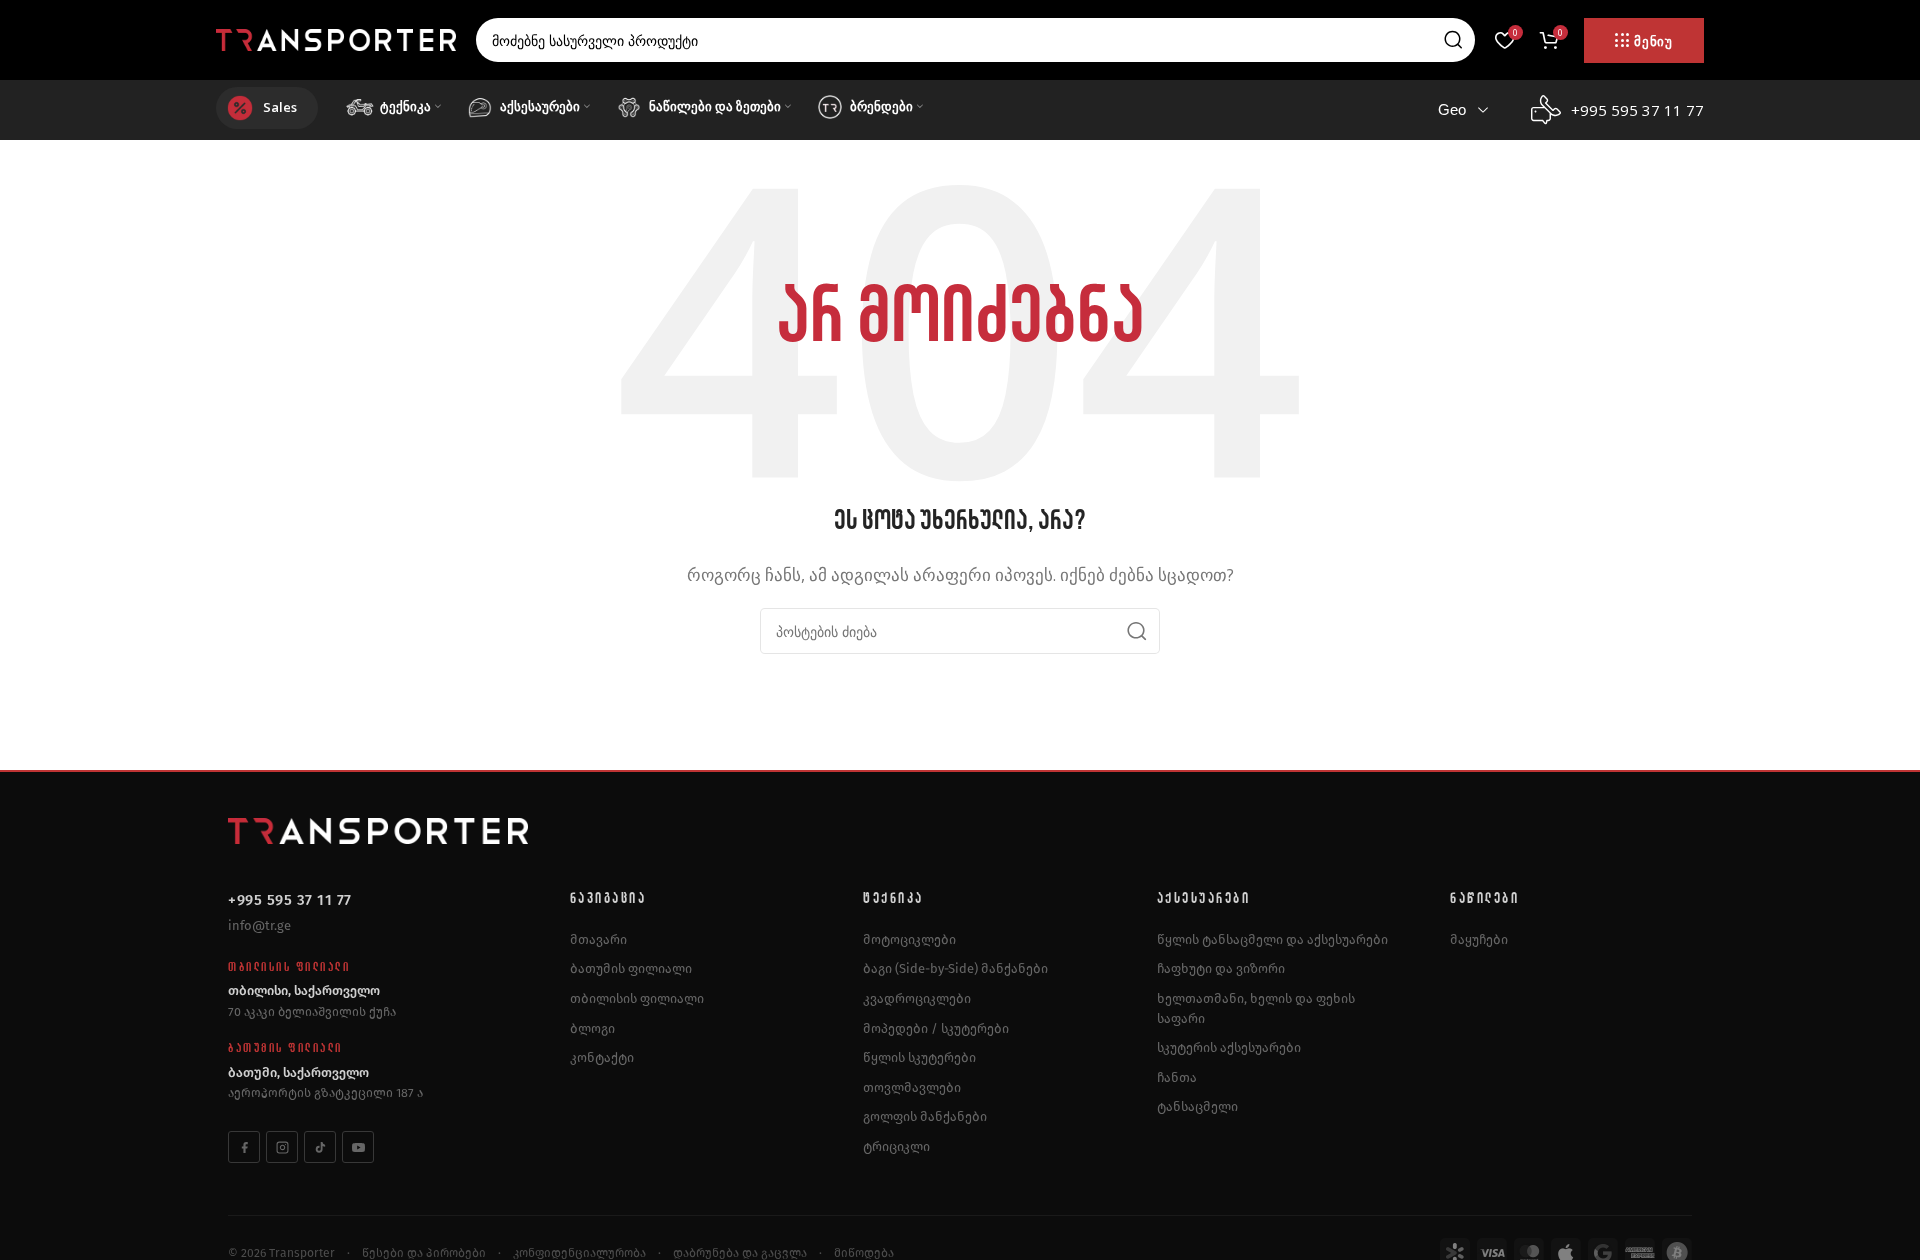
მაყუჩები (1479, 939)
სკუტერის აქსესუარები (1229, 1047)
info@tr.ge (259, 925)
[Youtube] (358, 1147)
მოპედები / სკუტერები (936, 1028)
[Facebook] (244, 1147)
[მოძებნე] (1453, 40)
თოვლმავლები (912, 1087)
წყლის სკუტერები (919, 1057)
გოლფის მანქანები (925, 1116)
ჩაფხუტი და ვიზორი (1221, 968)
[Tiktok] (320, 1147)
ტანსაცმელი (1197, 1106)
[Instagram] (282, 1147)
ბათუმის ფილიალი (631, 968)
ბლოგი (592, 1028)
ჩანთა (1177, 1077)
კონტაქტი (602, 1057)
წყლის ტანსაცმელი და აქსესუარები (1272, 939)
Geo (1452, 109)
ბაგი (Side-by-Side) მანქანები (955, 968)
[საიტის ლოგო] (336, 38)
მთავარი (598, 939)
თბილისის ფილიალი (637, 998)
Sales (280, 107)
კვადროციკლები (917, 998)
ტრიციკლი (896, 1146)
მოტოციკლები (909, 939)
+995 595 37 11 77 (290, 900)
